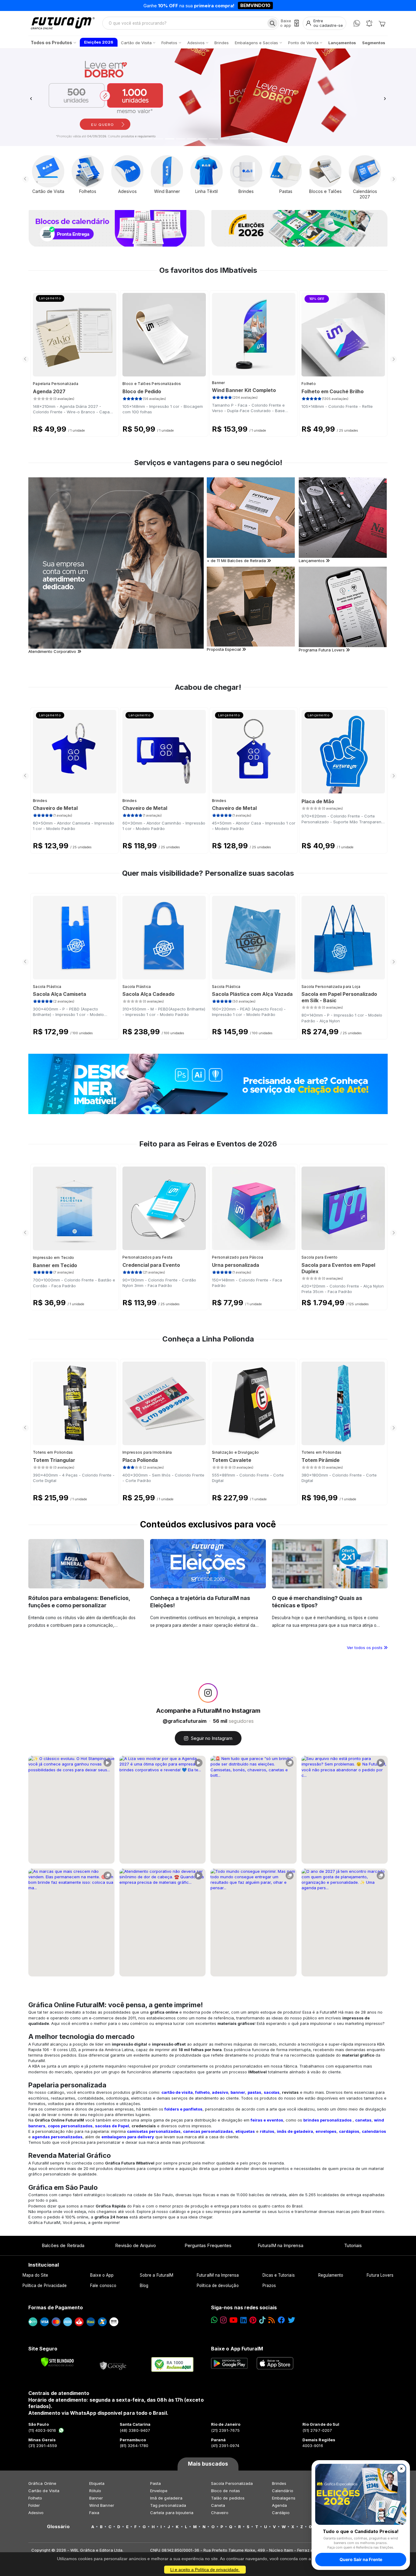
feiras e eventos (267, 2120)
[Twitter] (291, 2320)
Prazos (269, 2286)
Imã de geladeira (166, 2498)
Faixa (94, 2513)
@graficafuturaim (185, 1721)
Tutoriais (353, 2245)
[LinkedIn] (243, 2320)
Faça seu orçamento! (279, 5)
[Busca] (272, 23)
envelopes (326, 2131)
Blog (144, 2286)
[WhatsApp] (357, 23)
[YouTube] (233, 2320)
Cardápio (281, 2513)
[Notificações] (369, 23)
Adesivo (36, 2513)
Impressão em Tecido (54, 1258)
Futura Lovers (380, 2275)
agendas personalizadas (57, 2137)
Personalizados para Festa (148, 1257)
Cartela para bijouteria (172, 2513)
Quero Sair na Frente (361, 2559)
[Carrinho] (382, 23)
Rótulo (95, 2491)
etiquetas (245, 2131)
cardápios (349, 2131)
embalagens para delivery (128, 2137)
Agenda (279, 2505)
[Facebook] (281, 2320)
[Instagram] (223, 2320)
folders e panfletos (183, 2109)
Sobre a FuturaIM (157, 2275)
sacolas (272, 2092)
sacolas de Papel (112, 2126)
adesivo (220, 2092)
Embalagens (284, 2498)
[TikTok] (262, 2320)
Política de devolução (218, 2286)
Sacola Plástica (47, 987)
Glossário (58, 2527)
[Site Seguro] (113, 2364)
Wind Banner (102, 2505)
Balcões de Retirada (63, 2245)
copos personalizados (70, 2126)
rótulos (267, 2131)
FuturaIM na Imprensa (280, 2245)
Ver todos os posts (365, 1648)
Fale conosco (103, 2286)
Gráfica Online (42, 2483)
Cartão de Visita (44, 2491)
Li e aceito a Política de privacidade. (205, 2570)
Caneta (218, 2505)
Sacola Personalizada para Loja (331, 987)
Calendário (283, 2491)
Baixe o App (102, 2275)
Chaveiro (220, 2513)
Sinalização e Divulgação (235, 1452)
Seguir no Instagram (212, 1738)
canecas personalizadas (208, 2131)
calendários (374, 2131)
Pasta (155, 2483)
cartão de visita (177, 2092)
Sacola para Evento (319, 1257)
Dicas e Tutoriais (279, 2275)
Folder (34, 2505)
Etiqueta (97, 2483)
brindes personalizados (328, 2120)
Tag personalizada (168, 2505)
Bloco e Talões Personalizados (152, 384)
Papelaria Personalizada (56, 384)
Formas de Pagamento (56, 2307)
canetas (363, 2120)
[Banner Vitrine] (208, 1084)
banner (238, 2092)
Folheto (309, 384)
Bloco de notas (226, 2491)
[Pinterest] (253, 2320)
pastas (254, 2092)
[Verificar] (57, 2362)
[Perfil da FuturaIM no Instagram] (208, 1693)
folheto (202, 2092)
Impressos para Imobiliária (147, 1452)
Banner (219, 383)
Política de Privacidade (45, 2286)
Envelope (159, 2491)
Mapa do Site (35, 2275)
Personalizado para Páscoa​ (238, 1257)
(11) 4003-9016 (42, 2430)
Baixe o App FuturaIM (237, 2349)
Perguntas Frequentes (208, 2245)
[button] (31, 97)
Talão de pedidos (228, 2498)
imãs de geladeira (295, 2131)
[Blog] (271, 2320)
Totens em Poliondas (53, 1452)
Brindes (40, 801)
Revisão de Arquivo (136, 2245)
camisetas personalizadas (154, 2131)
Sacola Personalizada (232, 2483)
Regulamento (331, 2275)
